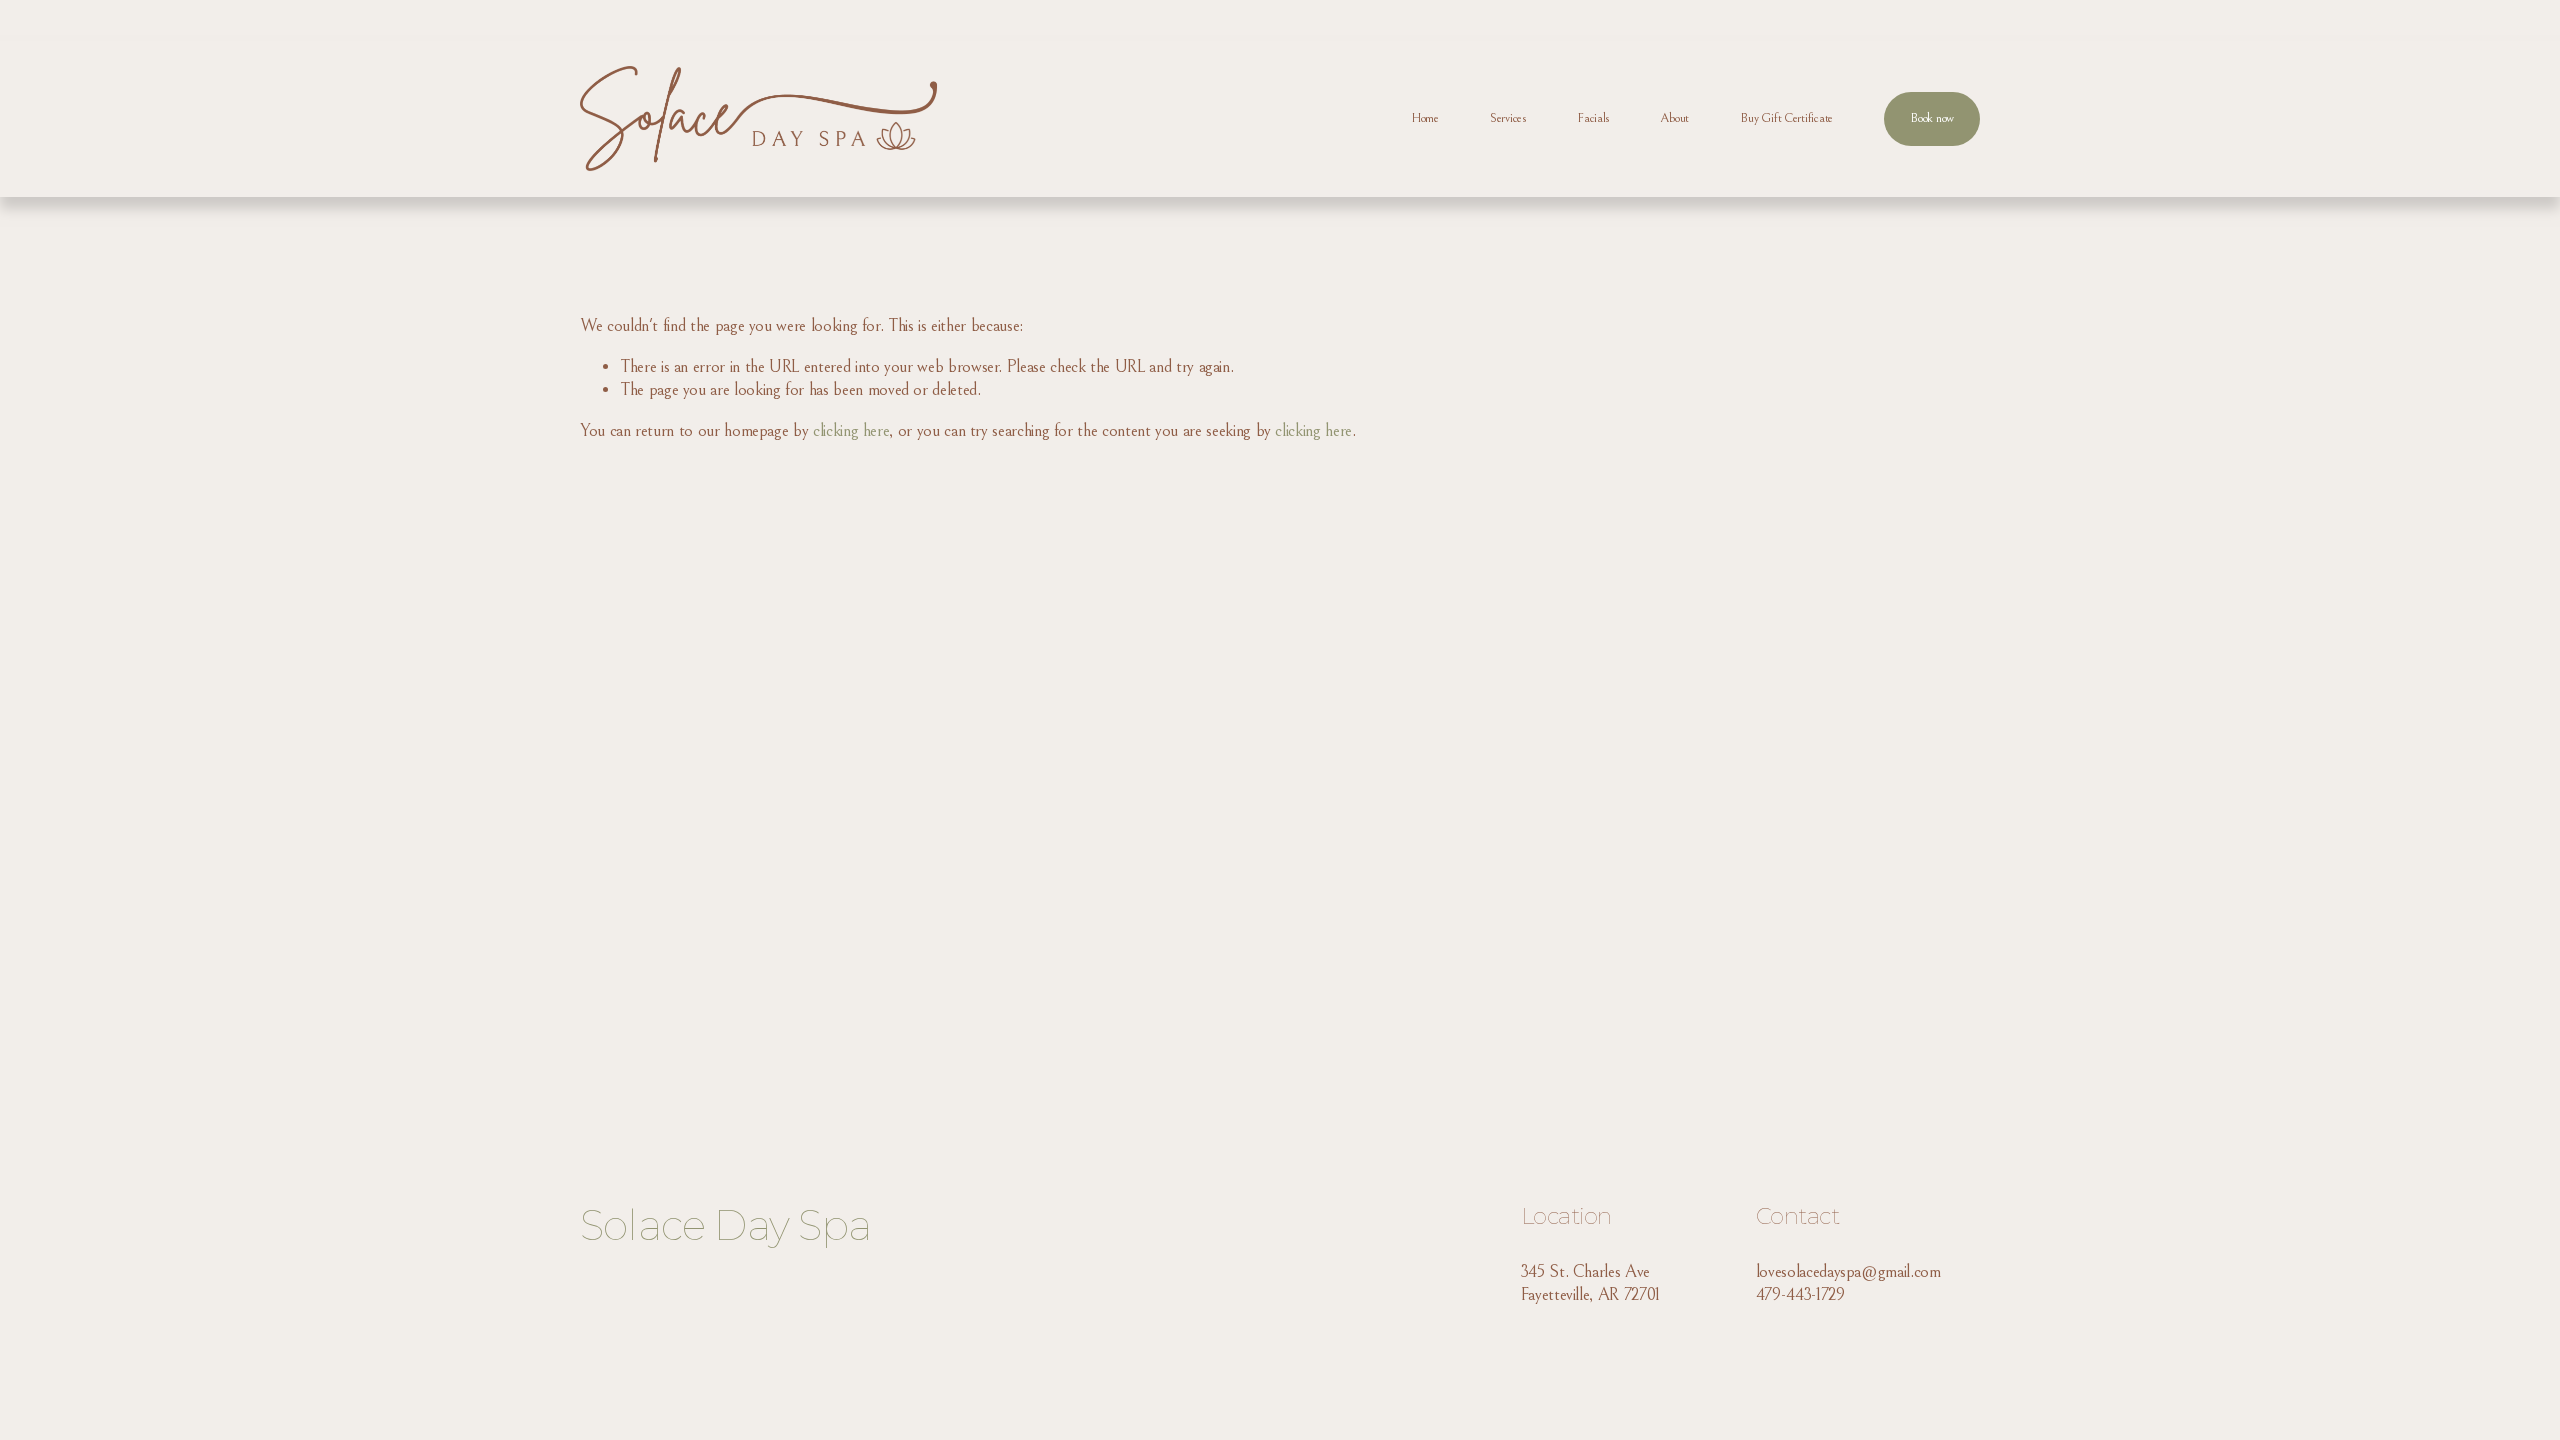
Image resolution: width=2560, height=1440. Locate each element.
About (1674, 118)
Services (1508, 118)
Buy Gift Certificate (1786, 118)
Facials (1593, 118)
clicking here (851, 431)
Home (1425, 118)
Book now (1932, 118)
